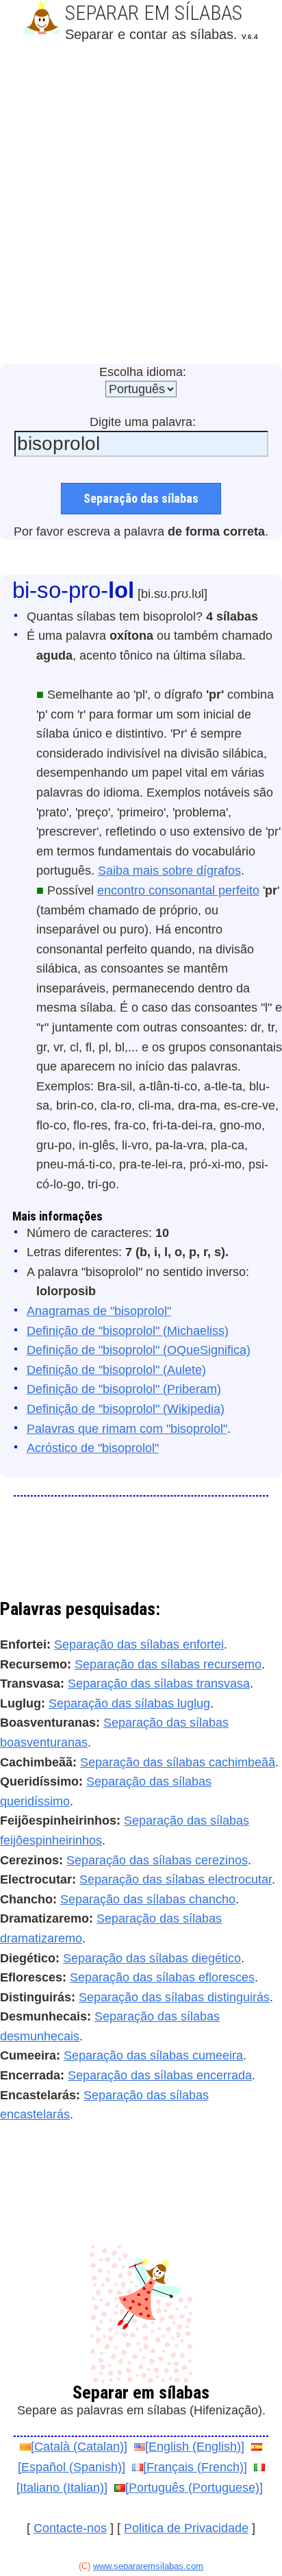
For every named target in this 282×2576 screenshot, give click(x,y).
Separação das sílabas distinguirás (174, 1997)
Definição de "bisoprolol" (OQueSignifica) (139, 1350)
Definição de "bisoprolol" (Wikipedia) (126, 1409)
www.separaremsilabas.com (148, 2566)
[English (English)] (195, 2447)
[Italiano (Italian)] (62, 2488)
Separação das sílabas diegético (152, 1958)
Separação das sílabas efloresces (162, 1977)
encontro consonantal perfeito (178, 890)
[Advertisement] (141, 205)
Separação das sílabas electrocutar (176, 1879)
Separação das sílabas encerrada (160, 2075)
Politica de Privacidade (186, 2528)
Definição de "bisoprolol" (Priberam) (124, 1389)
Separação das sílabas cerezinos (157, 1860)
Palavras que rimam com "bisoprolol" (127, 1429)
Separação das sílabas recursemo (168, 1664)
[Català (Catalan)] (79, 2447)
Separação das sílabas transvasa (159, 1684)
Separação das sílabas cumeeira (153, 2055)
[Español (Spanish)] (72, 2467)
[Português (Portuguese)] (194, 2488)
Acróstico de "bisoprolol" (93, 1448)
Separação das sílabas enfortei (139, 1645)
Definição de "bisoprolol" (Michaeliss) (128, 1331)
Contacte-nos (70, 2528)
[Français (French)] (195, 2467)
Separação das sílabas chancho (148, 1899)
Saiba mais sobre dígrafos (169, 871)
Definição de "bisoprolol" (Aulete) (116, 1370)
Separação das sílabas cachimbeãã (178, 1762)
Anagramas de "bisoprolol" (99, 1311)
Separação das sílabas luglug (129, 1703)
